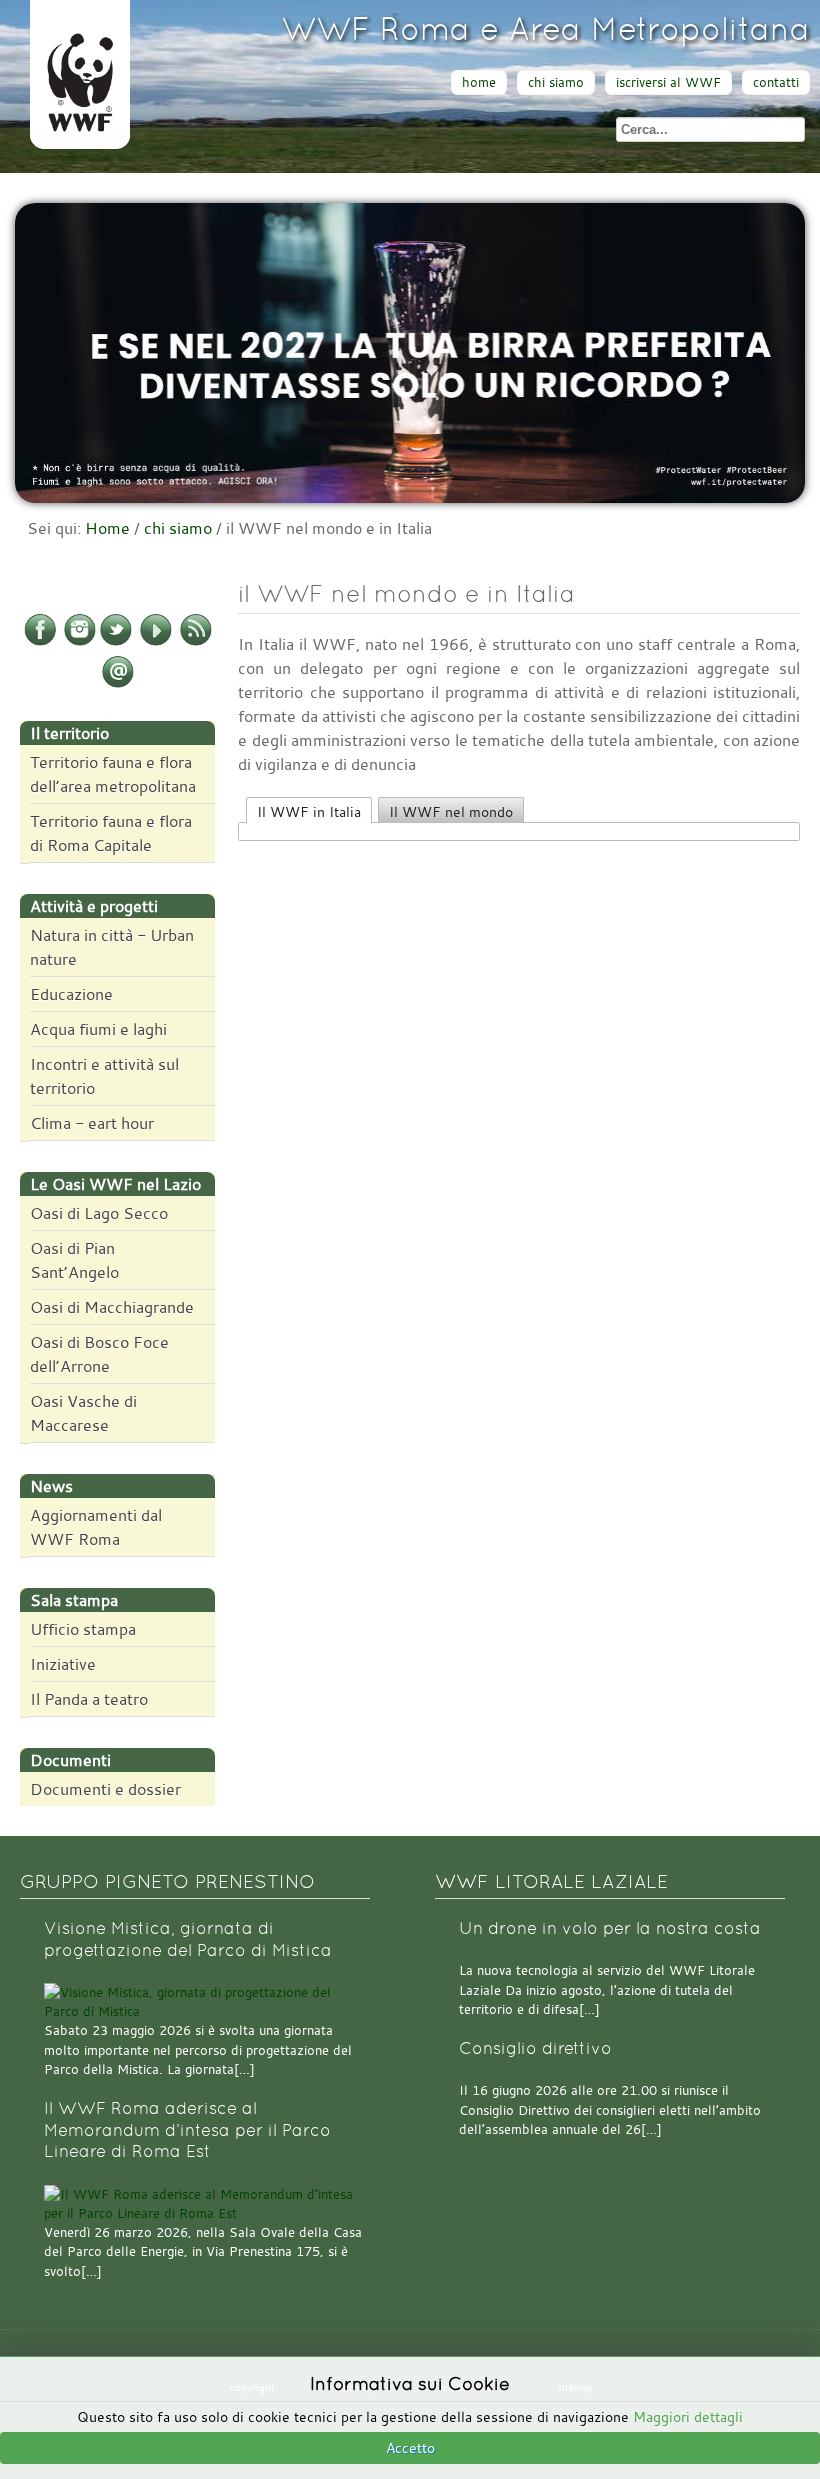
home (479, 82)
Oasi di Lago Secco (99, 1213)
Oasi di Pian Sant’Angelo (74, 1260)
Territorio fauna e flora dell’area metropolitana (113, 774)
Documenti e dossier (105, 1789)
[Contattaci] (118, 684)
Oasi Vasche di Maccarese (83, 1413)
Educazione (71, 994)
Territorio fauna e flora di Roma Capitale (111, 833)
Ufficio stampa (83, 1629)
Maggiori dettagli (688, 2416)
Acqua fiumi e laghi (98, 1029)
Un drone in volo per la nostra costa (610, 1928)
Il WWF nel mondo (451, 811)
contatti (776, 82)
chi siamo (556, 82)
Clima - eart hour (92, 1123)
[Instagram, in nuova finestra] (80, 642)
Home (107, 528)
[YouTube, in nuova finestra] (156, 642)
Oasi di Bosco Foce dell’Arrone (99, 1354)
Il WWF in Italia (309, 811)
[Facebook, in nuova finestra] (40, 642)
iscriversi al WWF (668, 82)
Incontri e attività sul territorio (104, 1076)
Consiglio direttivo (535, 2048)
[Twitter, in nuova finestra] (116, 642)
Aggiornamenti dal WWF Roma (96, 1527)
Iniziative (63, 1664)
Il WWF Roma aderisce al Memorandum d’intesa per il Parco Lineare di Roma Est (187, 2130)
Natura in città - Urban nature (112, 947)
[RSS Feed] (196, 642)
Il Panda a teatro (89, 1699)
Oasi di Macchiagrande (112, 1307)
